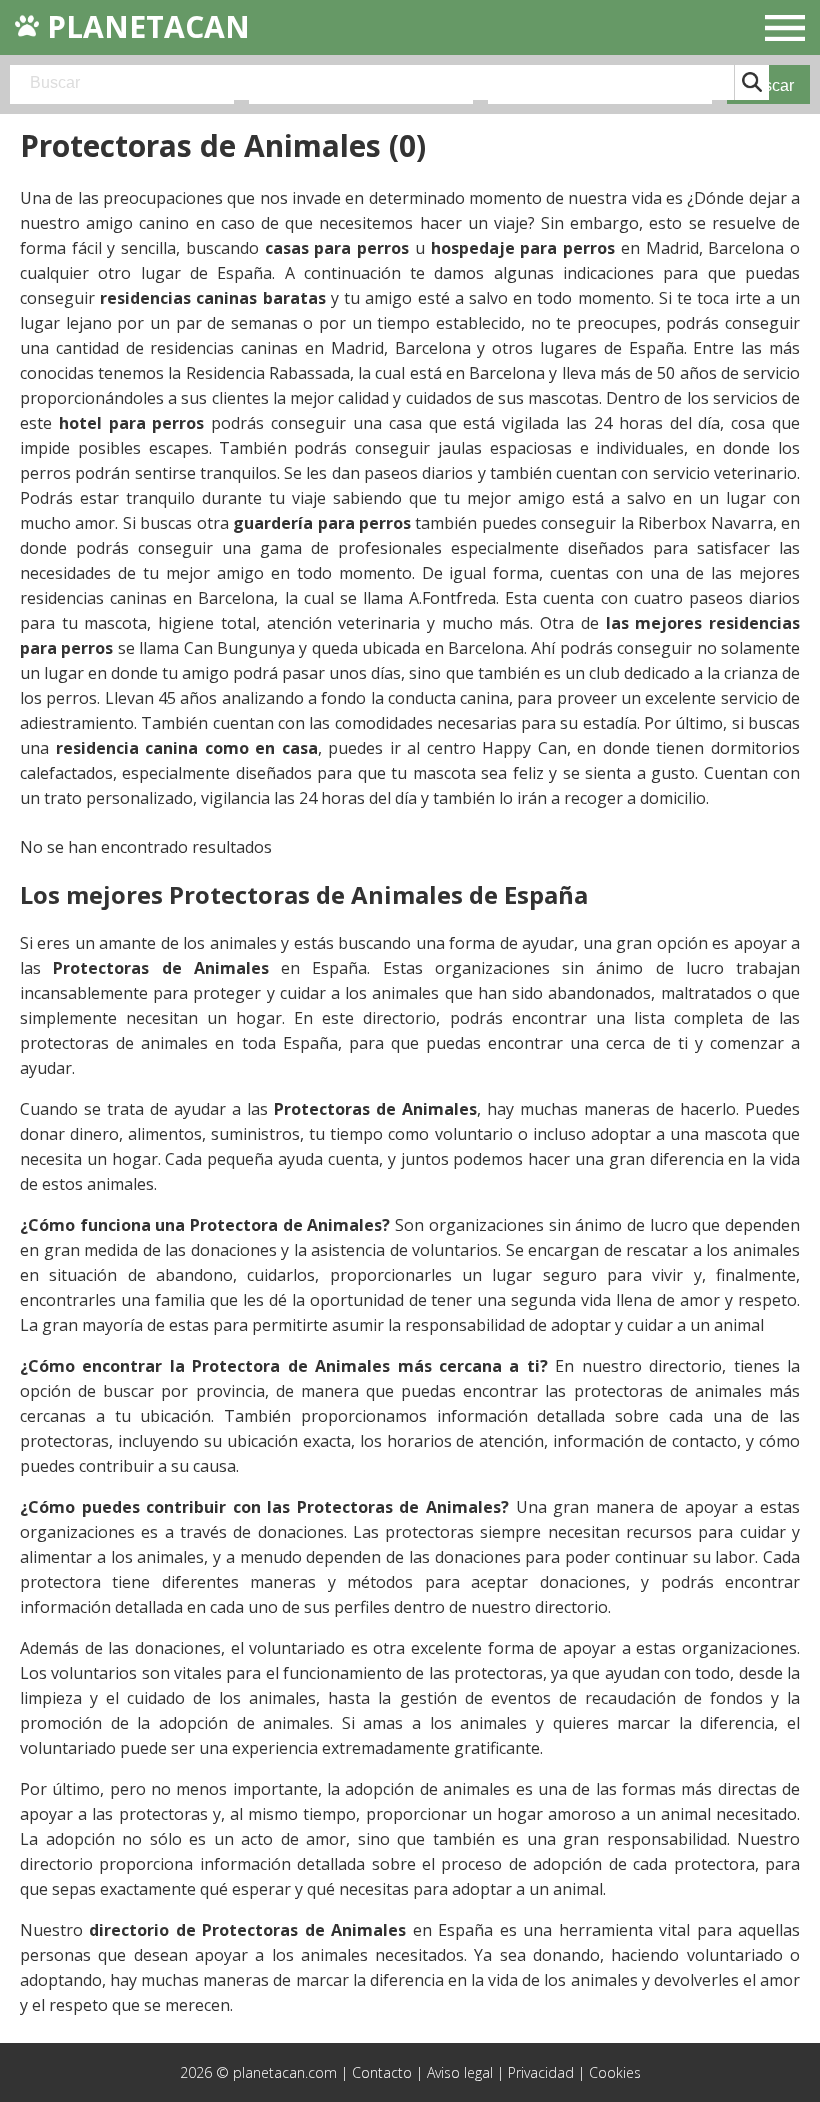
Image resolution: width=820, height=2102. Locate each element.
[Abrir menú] (785, 30)
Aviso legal (460, 2072)
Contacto (382, 2072)
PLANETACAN (144, 26)
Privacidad (541, 2072)
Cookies (615, 2072)
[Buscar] (751, 82)
